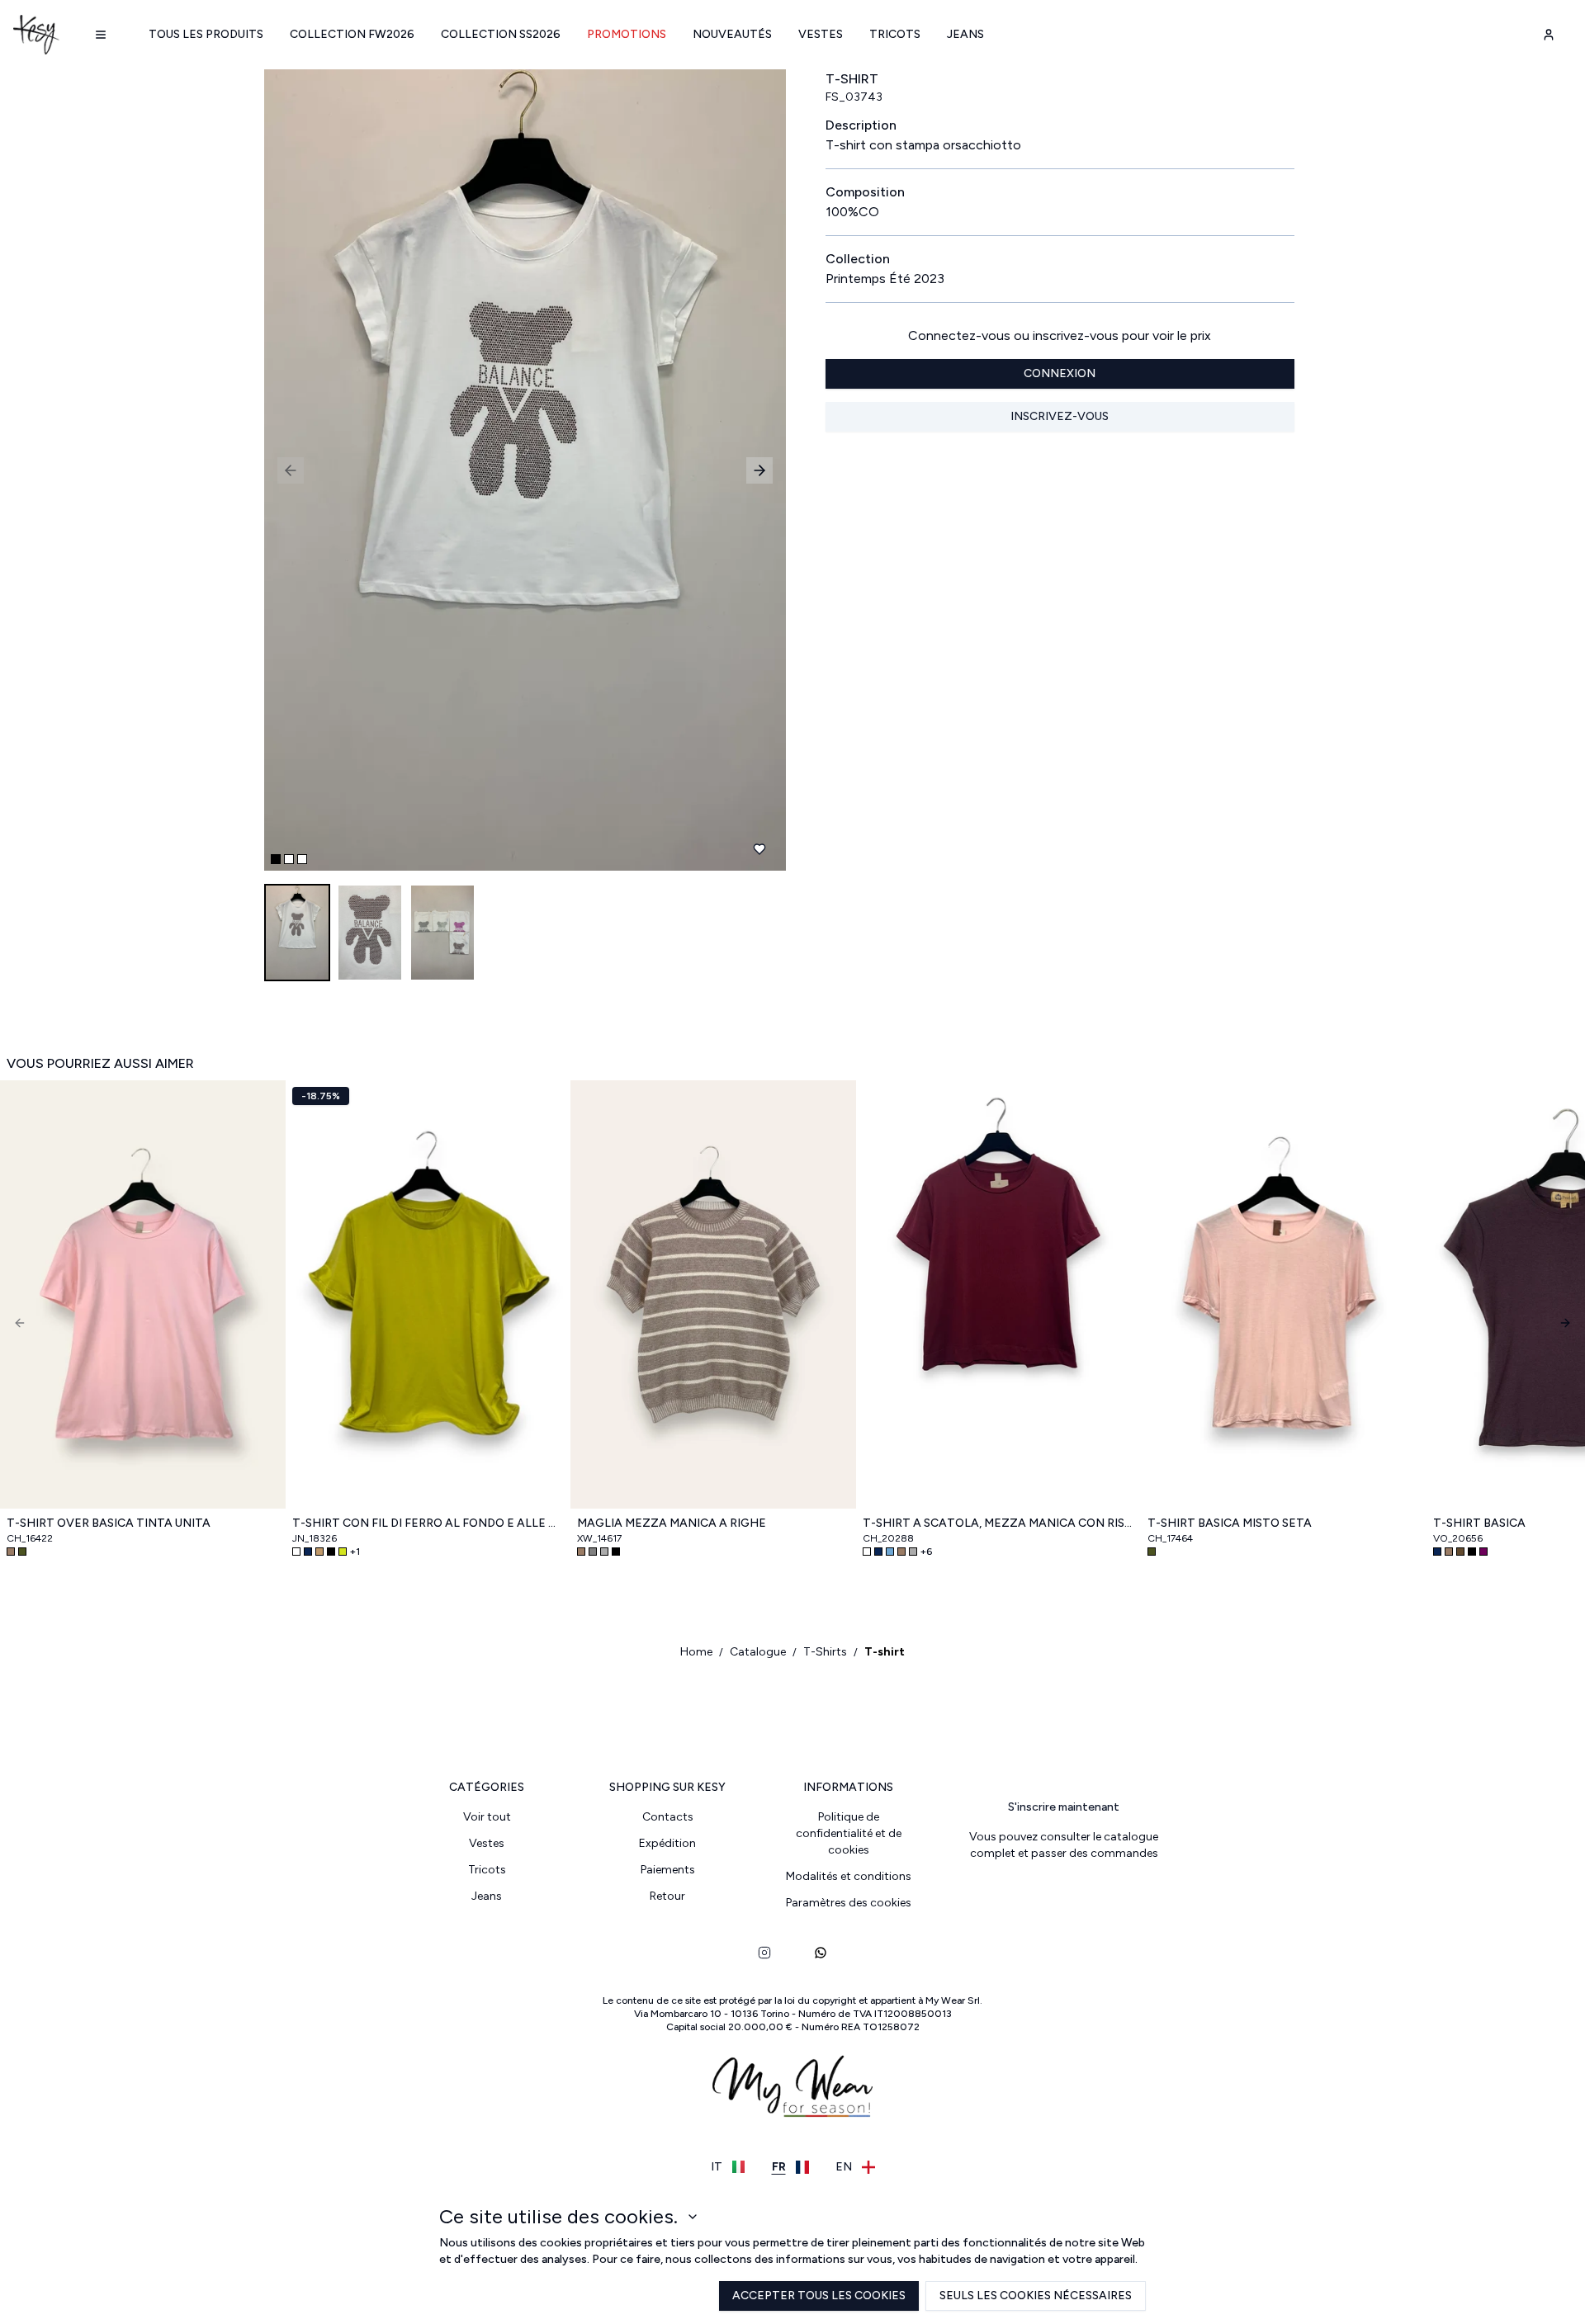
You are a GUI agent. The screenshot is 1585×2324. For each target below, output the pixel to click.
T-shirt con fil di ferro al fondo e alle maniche (428, 1523)
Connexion (1060, 373)
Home (696, 1652)
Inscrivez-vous (1060, 416)
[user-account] (1549, 35)
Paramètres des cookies (849, 1903)
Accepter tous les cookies (819, 2296)
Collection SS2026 (501, 34)
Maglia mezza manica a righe (672, 1523)
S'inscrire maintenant (1064, 1807)
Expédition (667, 1843)
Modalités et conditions (849, 1876)
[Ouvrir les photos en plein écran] (518, 470)
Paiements (668, 1870)
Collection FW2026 (352, 34)
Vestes (821, 34)
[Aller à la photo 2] (289, 859)
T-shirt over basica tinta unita (109, 1523)
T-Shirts (825, 1652)
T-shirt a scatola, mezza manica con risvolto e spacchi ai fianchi (999, 1523)
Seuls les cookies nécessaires (1036, 2296)
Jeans (965, 34)
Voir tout (487, 1817)
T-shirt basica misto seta (1230, 1523)
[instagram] (764, 1953)
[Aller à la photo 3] (302, 859)
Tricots (895, 34)
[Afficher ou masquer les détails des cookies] (693, 2217)
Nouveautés (732, 34)
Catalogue (758, 1652)
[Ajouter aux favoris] (759, 849)
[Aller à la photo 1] (276, 859)
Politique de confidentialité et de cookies (849, 1833)
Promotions (627, 34)
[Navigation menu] (101, 35)
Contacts (668, 1817)
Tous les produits (206, 34)
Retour (667, 1896)
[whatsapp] (821, 1953)
